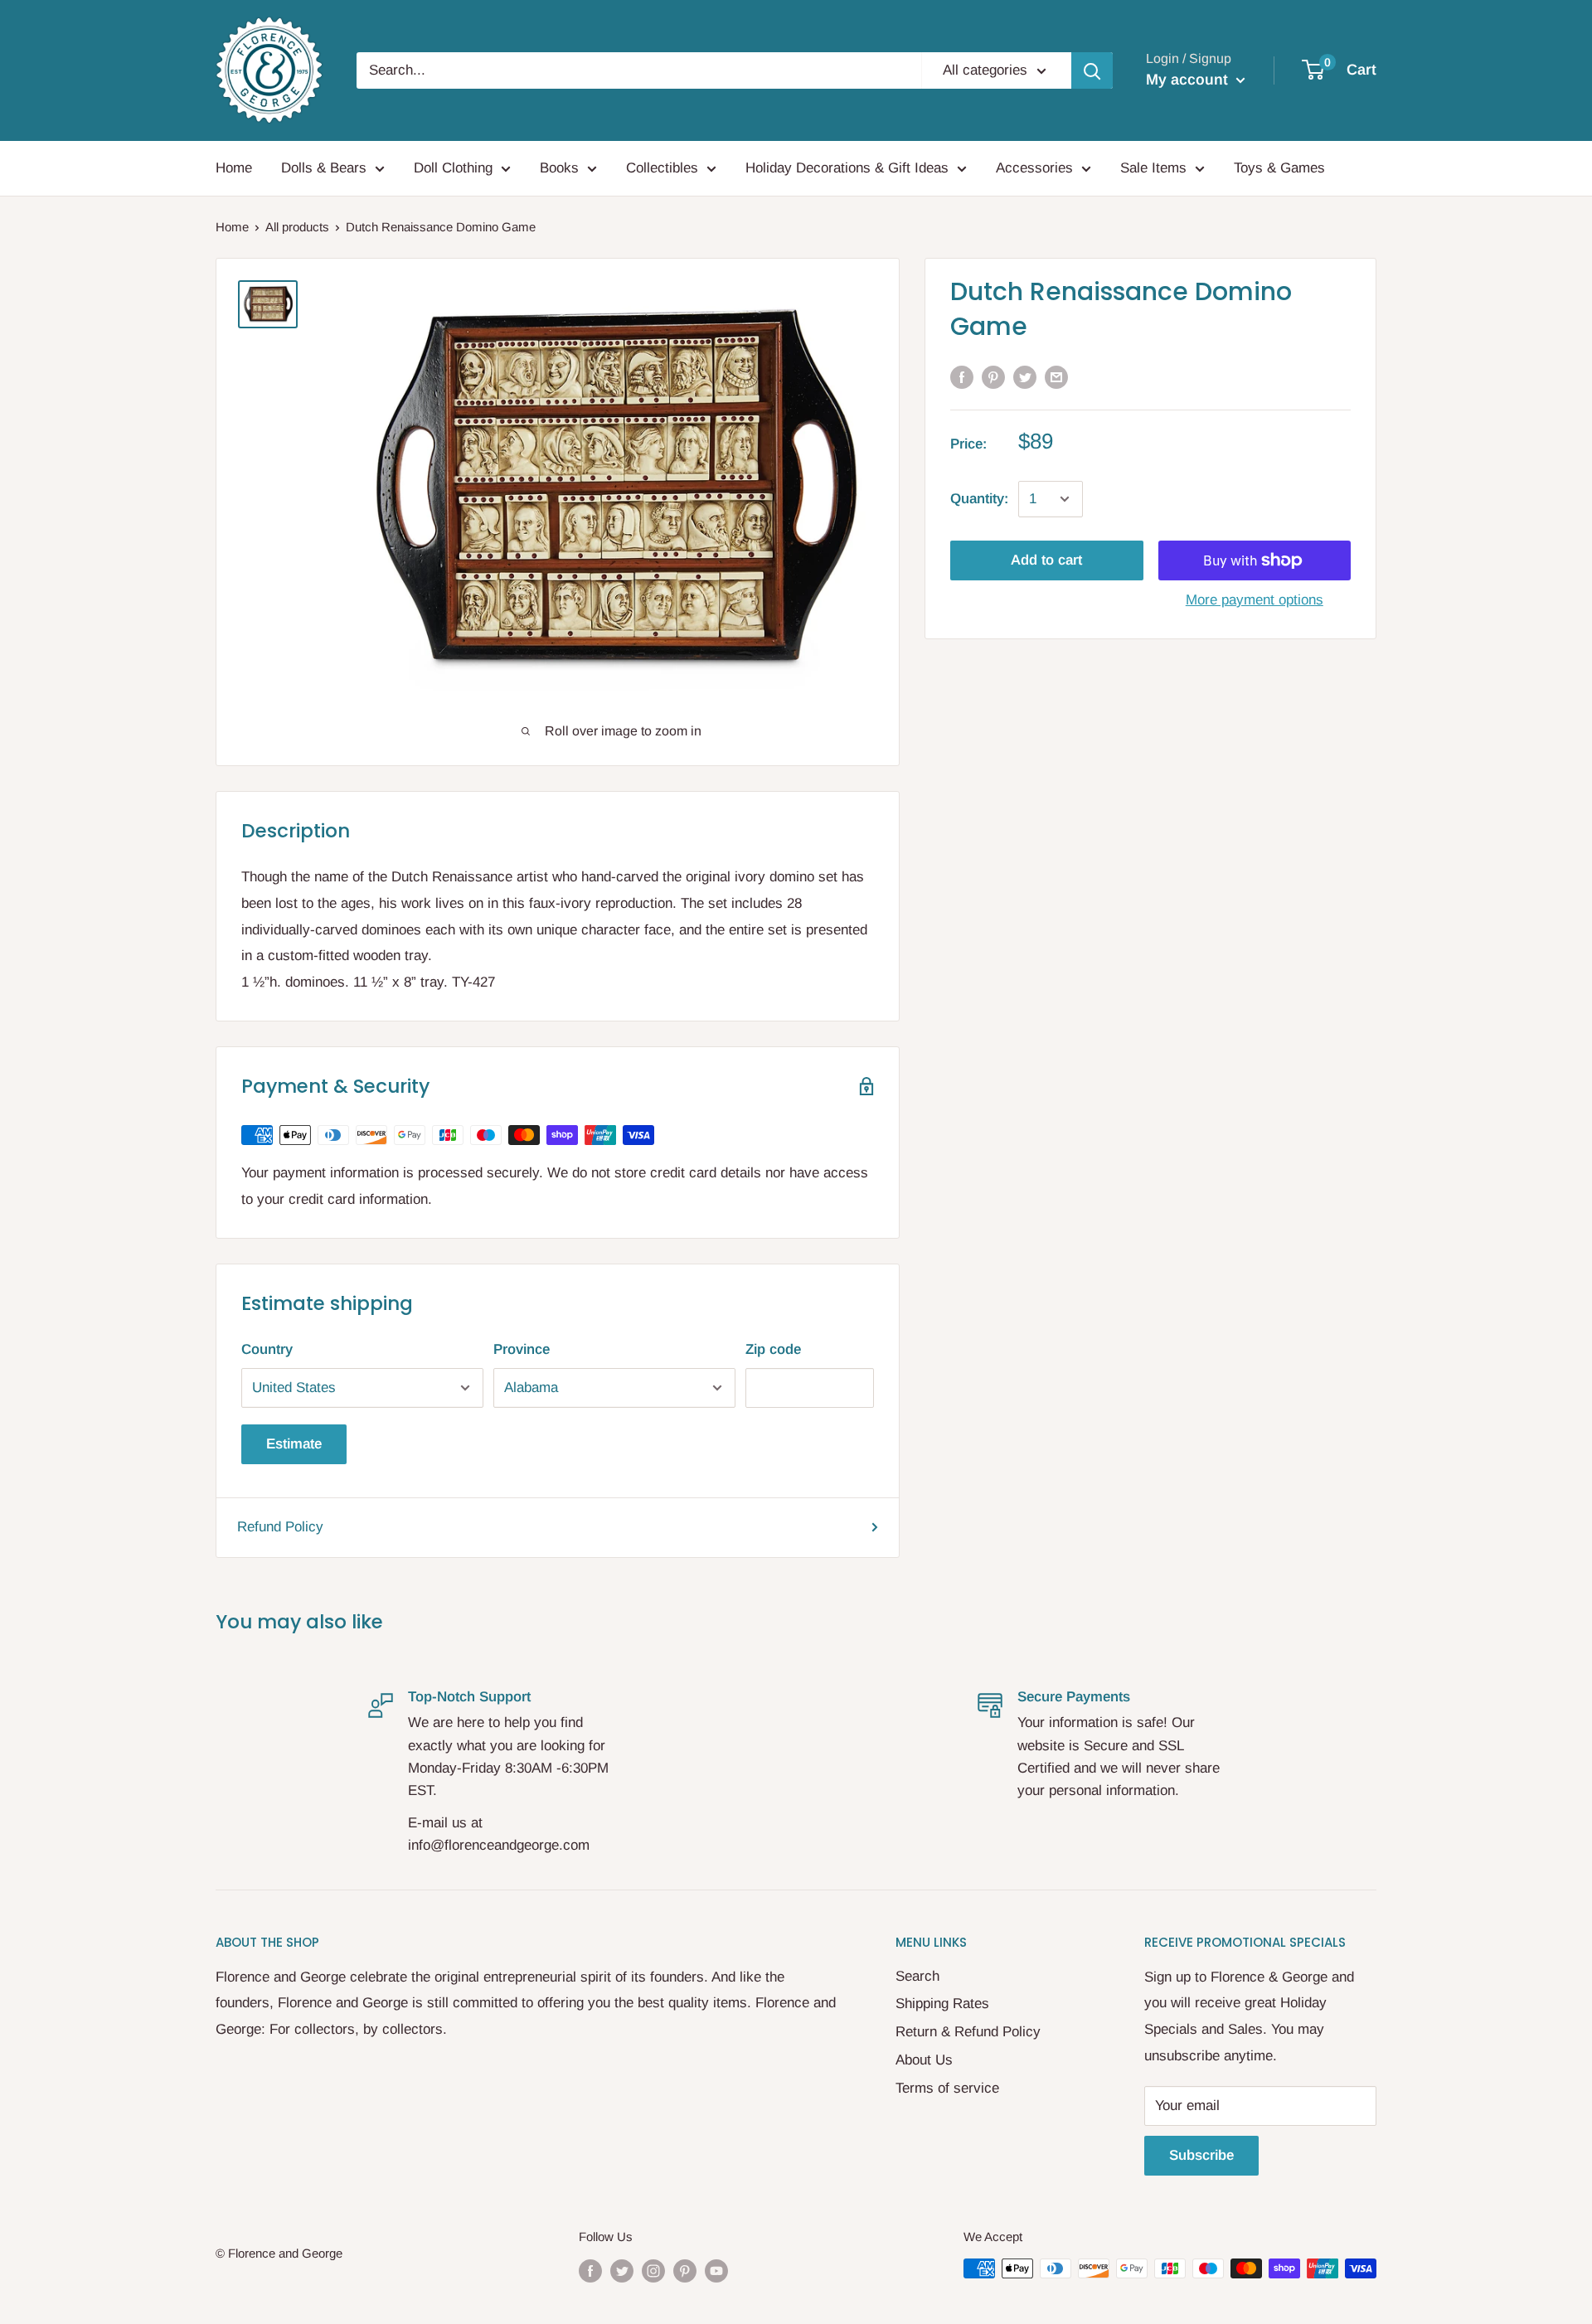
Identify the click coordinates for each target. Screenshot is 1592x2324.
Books (559, 168)
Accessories (1034, 168)
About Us (924, 2060)
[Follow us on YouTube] (716, 2271)
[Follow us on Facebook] (590, 2271)
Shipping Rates (942, 2004)
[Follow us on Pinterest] (685, 2271)
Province (522, 1349)
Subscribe (1201, 2155)
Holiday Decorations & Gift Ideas (847, 168)
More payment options (1255, 600)
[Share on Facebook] (962, 377)
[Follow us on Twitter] (622, 2271)
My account (1189, 80)
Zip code (773, 1349)
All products (297, 227)
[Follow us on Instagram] (653, 2271)
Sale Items (1153, 168)
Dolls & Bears (324, 168)
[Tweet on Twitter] (1025, 377)
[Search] (1092, 70)
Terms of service (947, 2088)
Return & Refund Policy (968, 2032)
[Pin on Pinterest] (993, 377)
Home (234, 168)
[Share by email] (1056, 377)
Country (267, 1349)
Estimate (294, 1444)
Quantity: (979, 499)
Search (917, 1976)
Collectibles (662, 168)
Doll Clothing (453, 168)
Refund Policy (280, 1527)
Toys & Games (1279, 168)
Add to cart (1046, 560)
